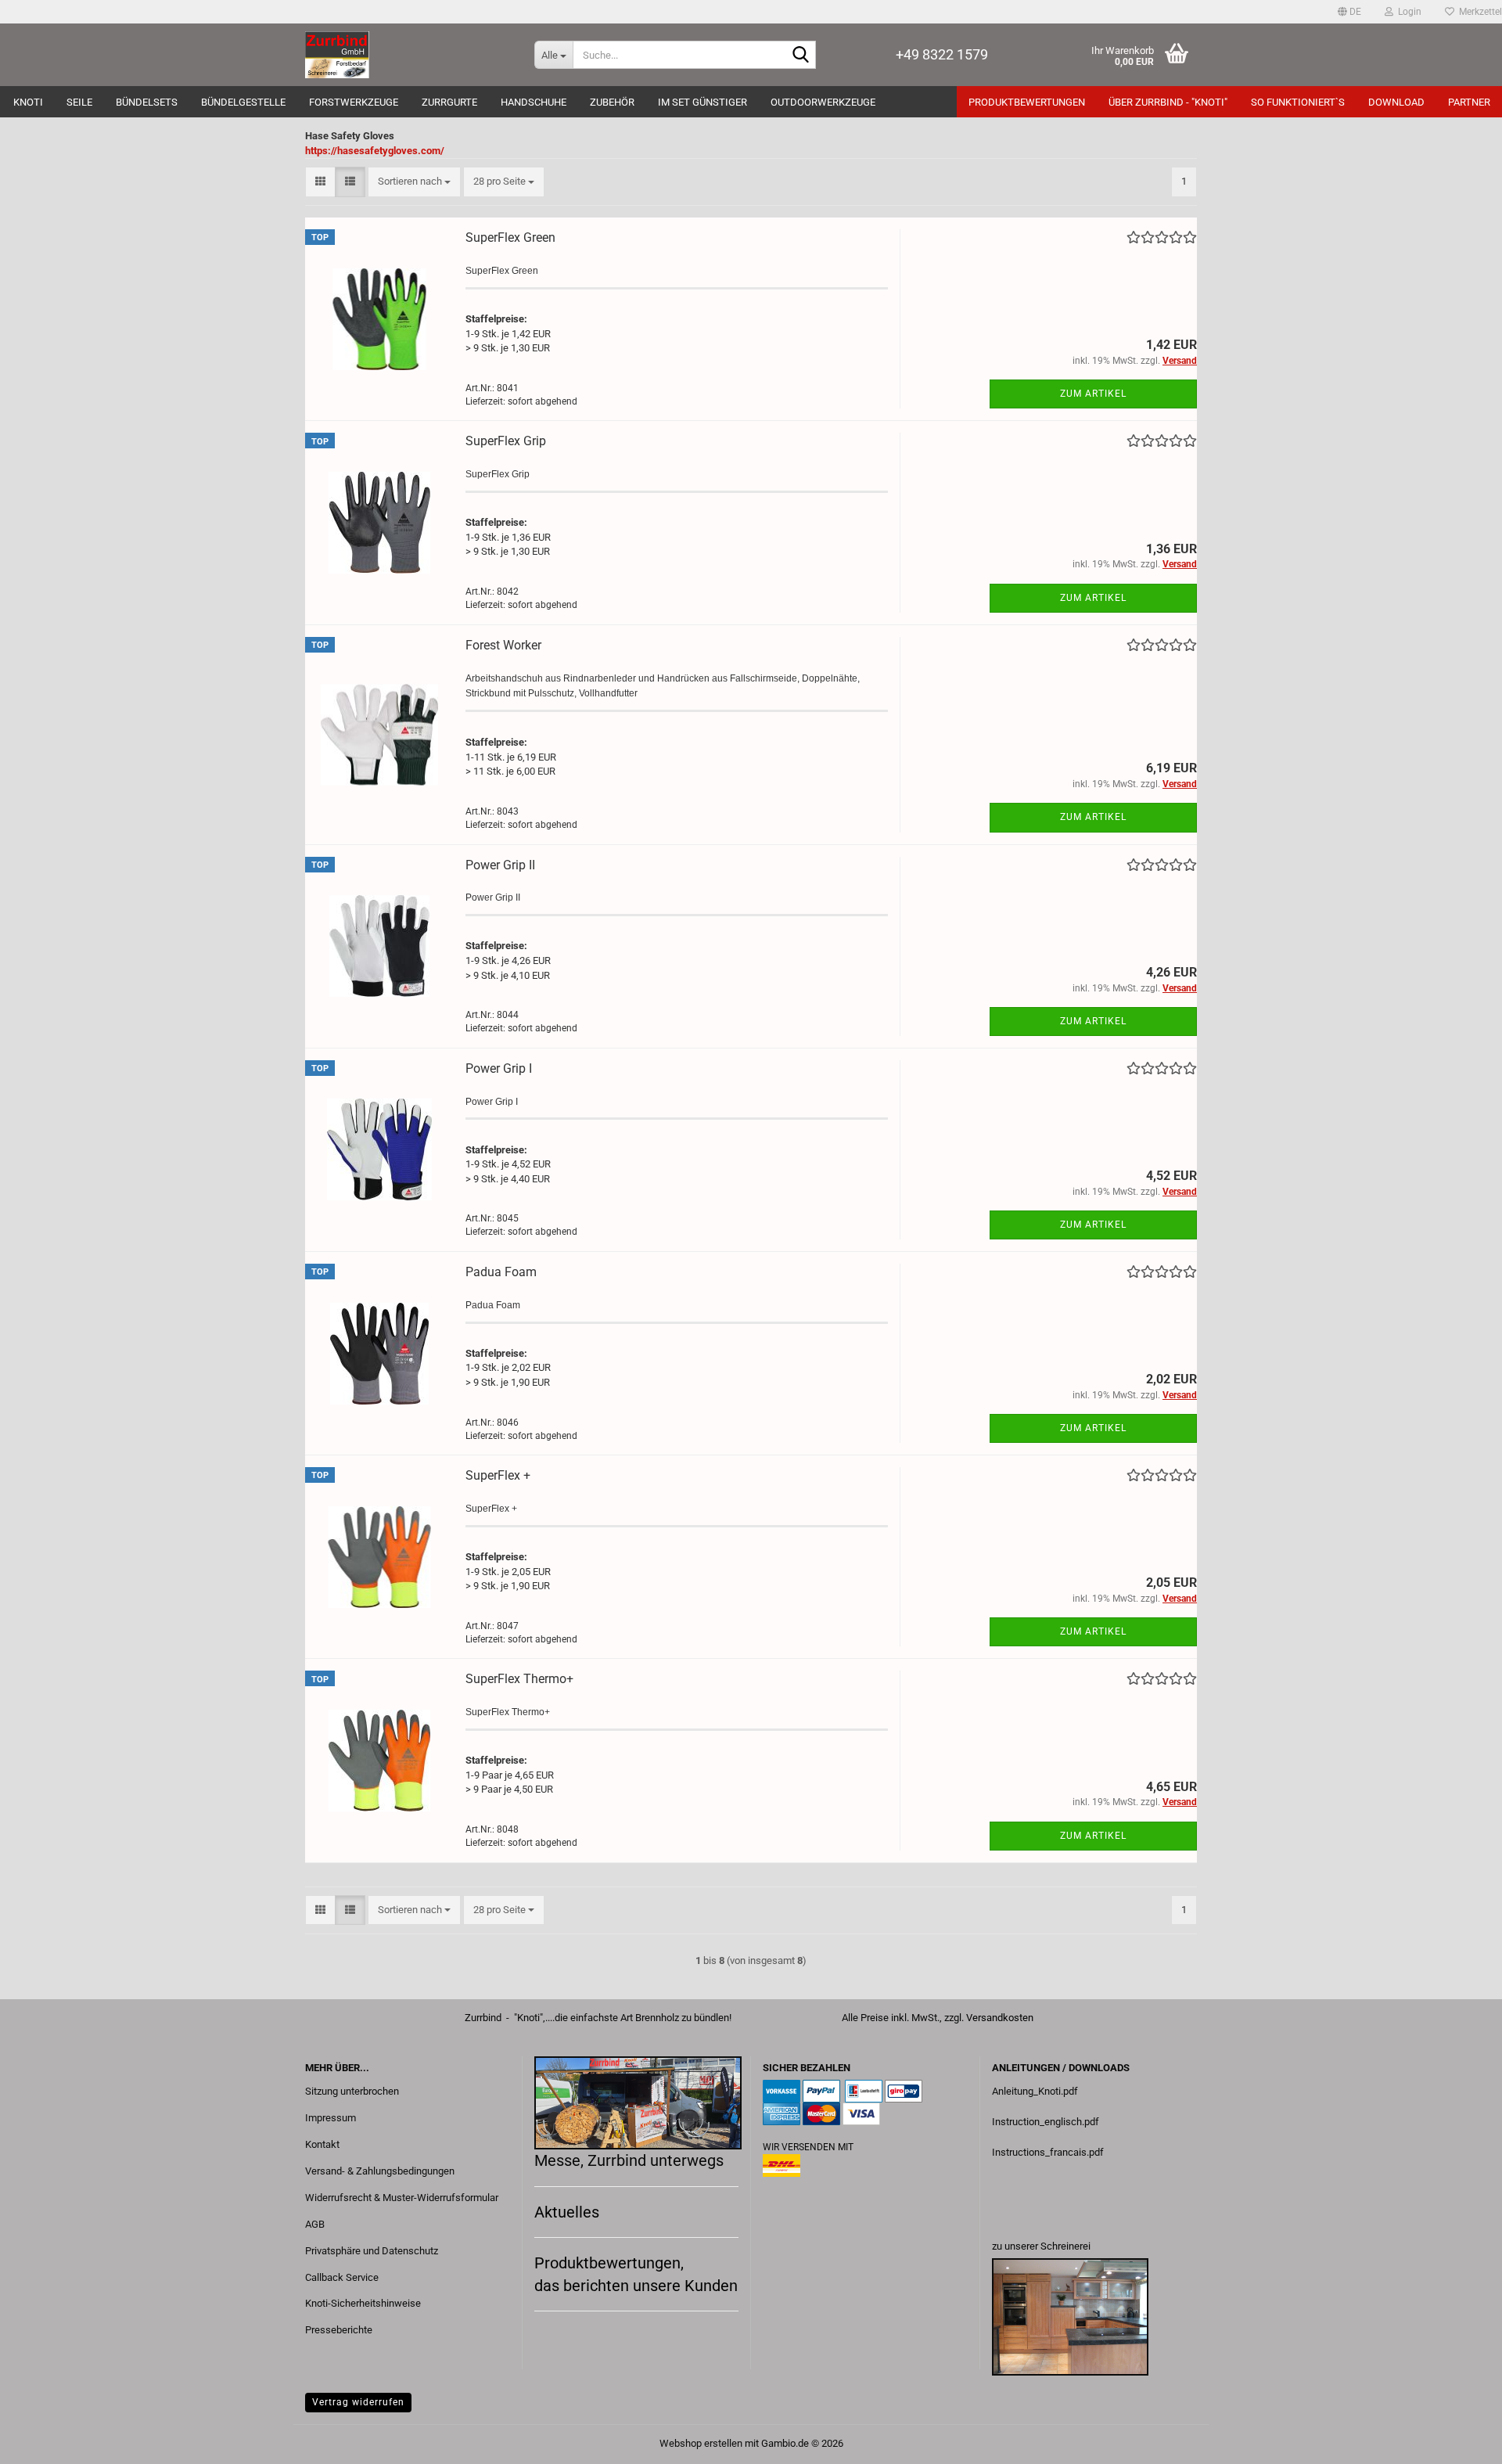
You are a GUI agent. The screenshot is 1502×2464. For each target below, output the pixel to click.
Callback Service (342, 2277)
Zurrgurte (449, 102)
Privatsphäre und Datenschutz (372, 2251)
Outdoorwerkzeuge (823, 102)
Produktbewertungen (1027, 102)
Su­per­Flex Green (510, 237)
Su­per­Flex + (498, 1475)
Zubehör (612, 102)
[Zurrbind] (408, 55)
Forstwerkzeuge (354, 102)
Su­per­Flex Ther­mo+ (519, 1679)
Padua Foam (501, 1272)
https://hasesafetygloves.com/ (375, 151)
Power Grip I (499, 1068)
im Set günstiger (702, 102)
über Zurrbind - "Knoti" (1168, 102)
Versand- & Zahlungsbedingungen (380, 2171)
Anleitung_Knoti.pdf (1035, 2091)
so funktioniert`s (1298, 102)
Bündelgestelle (243, 102)
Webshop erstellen (701, 2443)
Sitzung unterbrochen (352, 2091)
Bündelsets (147, 102)
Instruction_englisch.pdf (1046, 2122)
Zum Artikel (1093, 394)
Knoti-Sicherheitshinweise (363, 2303)
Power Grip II (500, 865)
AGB (315, 2224)
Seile (79, 102)
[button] (1349, 12)
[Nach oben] (1459, 2441)
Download (1396, 102)
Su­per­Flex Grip (506, 441)
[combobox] (414, 182)
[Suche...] (801, 56)
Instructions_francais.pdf (1048, 2152)
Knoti (28, 102)
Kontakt (322, 2144)
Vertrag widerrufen (358, 2402)
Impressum (331, 2118)
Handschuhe (534, 102)
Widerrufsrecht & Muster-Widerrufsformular (402, 2198)
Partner (1469, 102)
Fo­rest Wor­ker (503, 645)
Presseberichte (339, 2330)
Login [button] (1407, 12)
